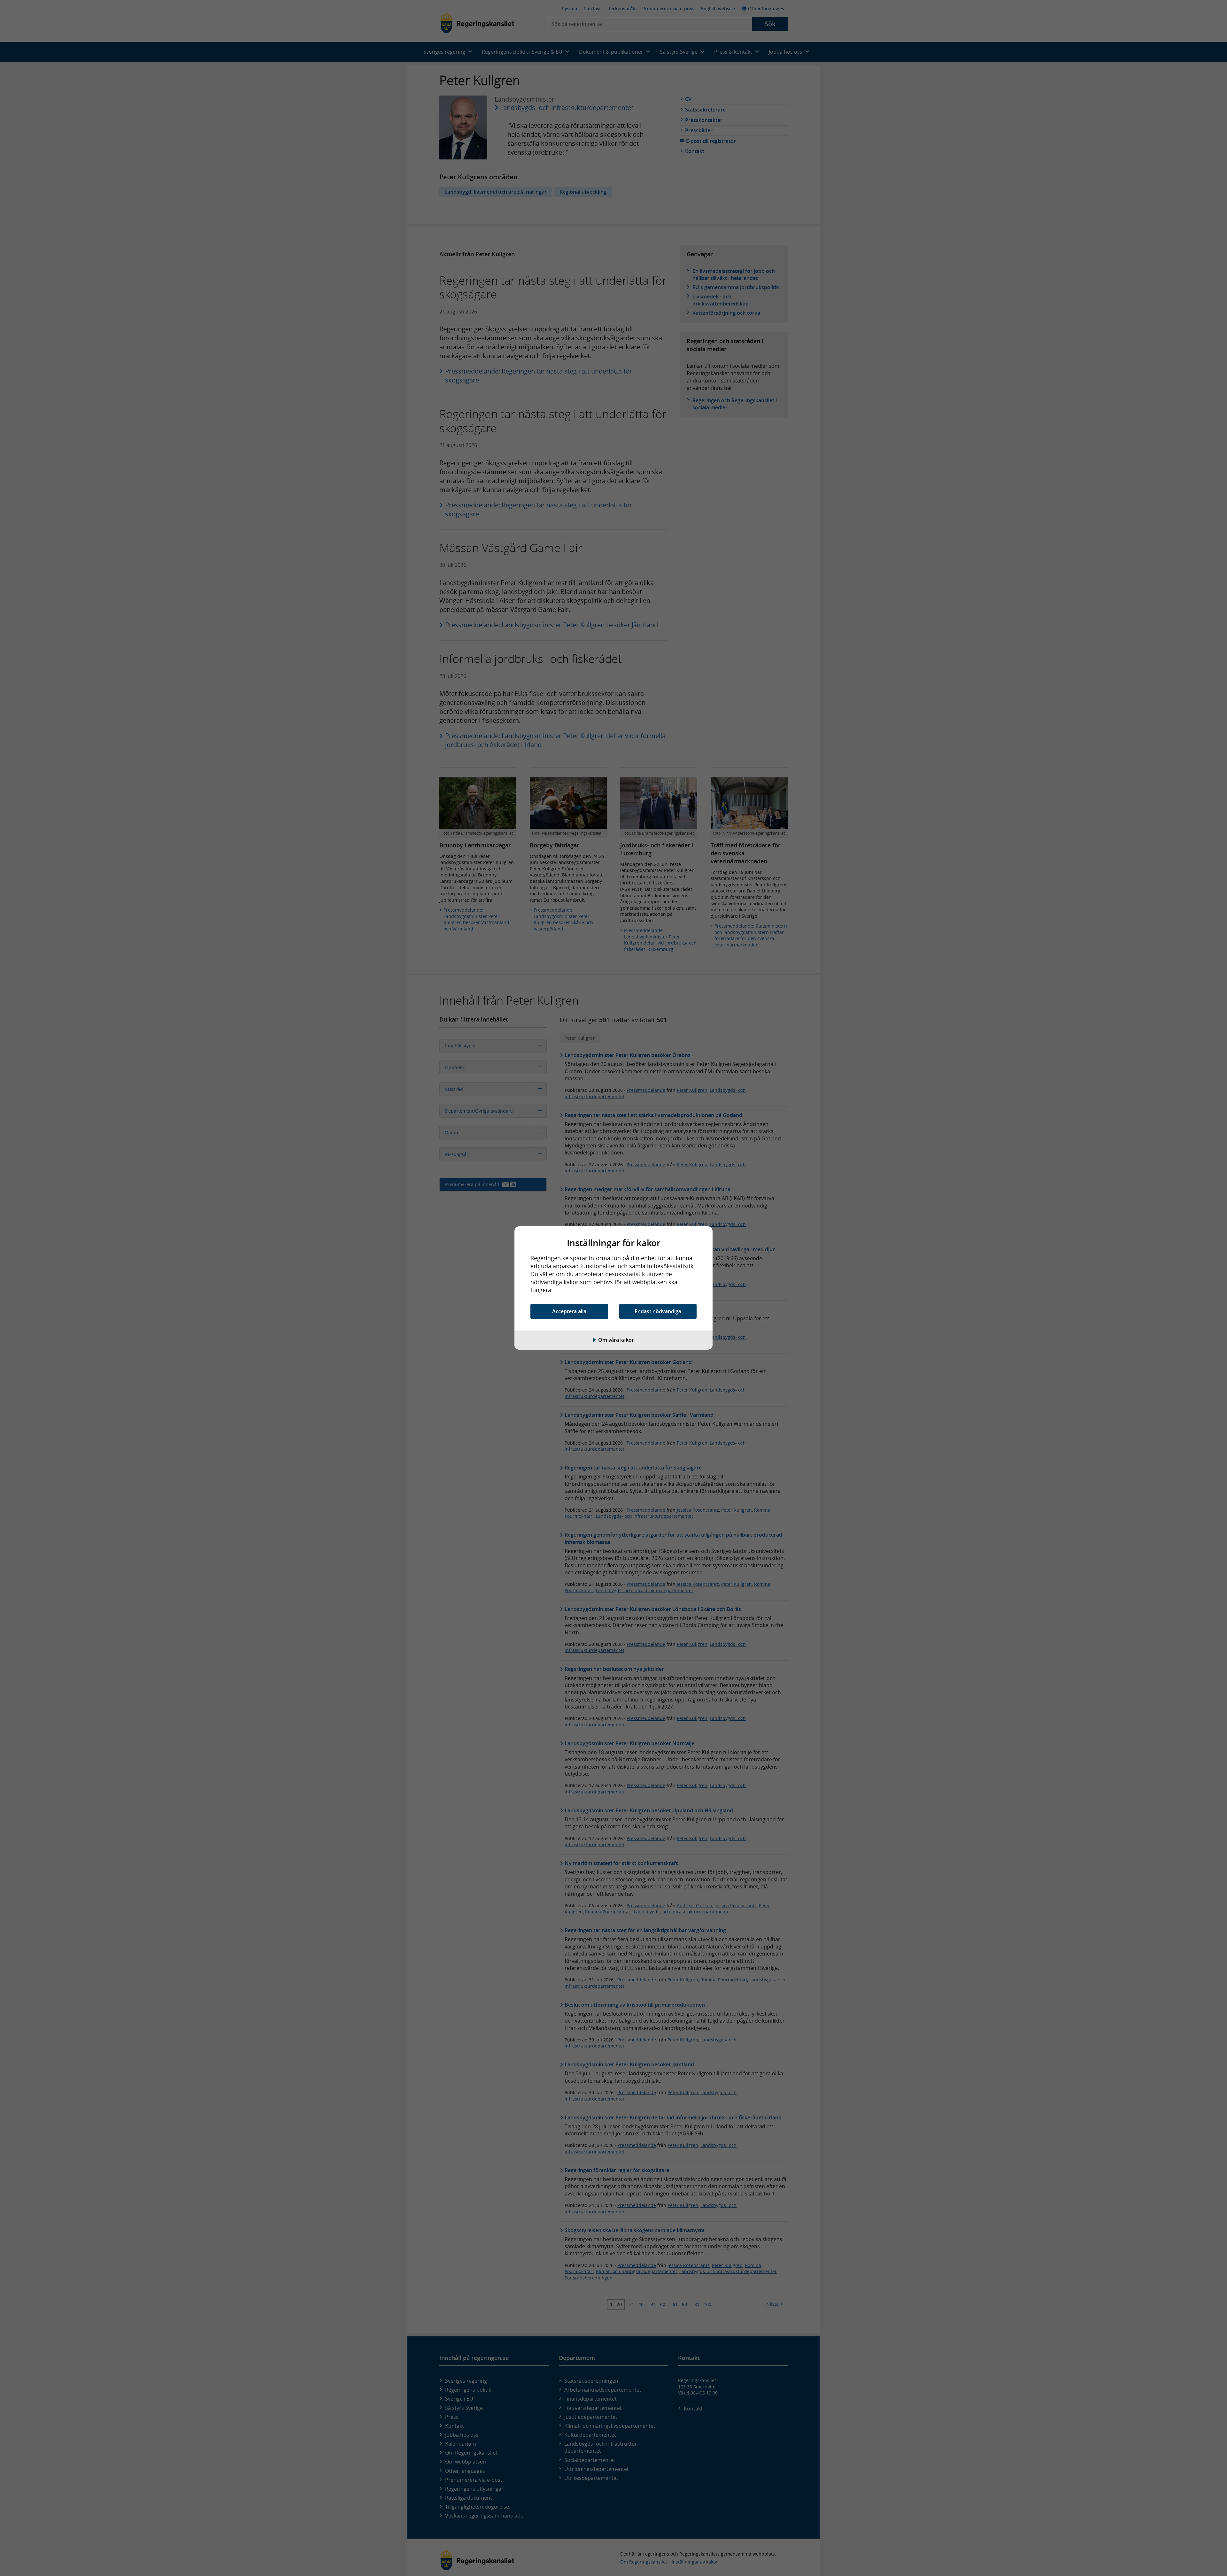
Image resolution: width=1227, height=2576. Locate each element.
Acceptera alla (569, 1311)
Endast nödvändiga (658, 1311)
